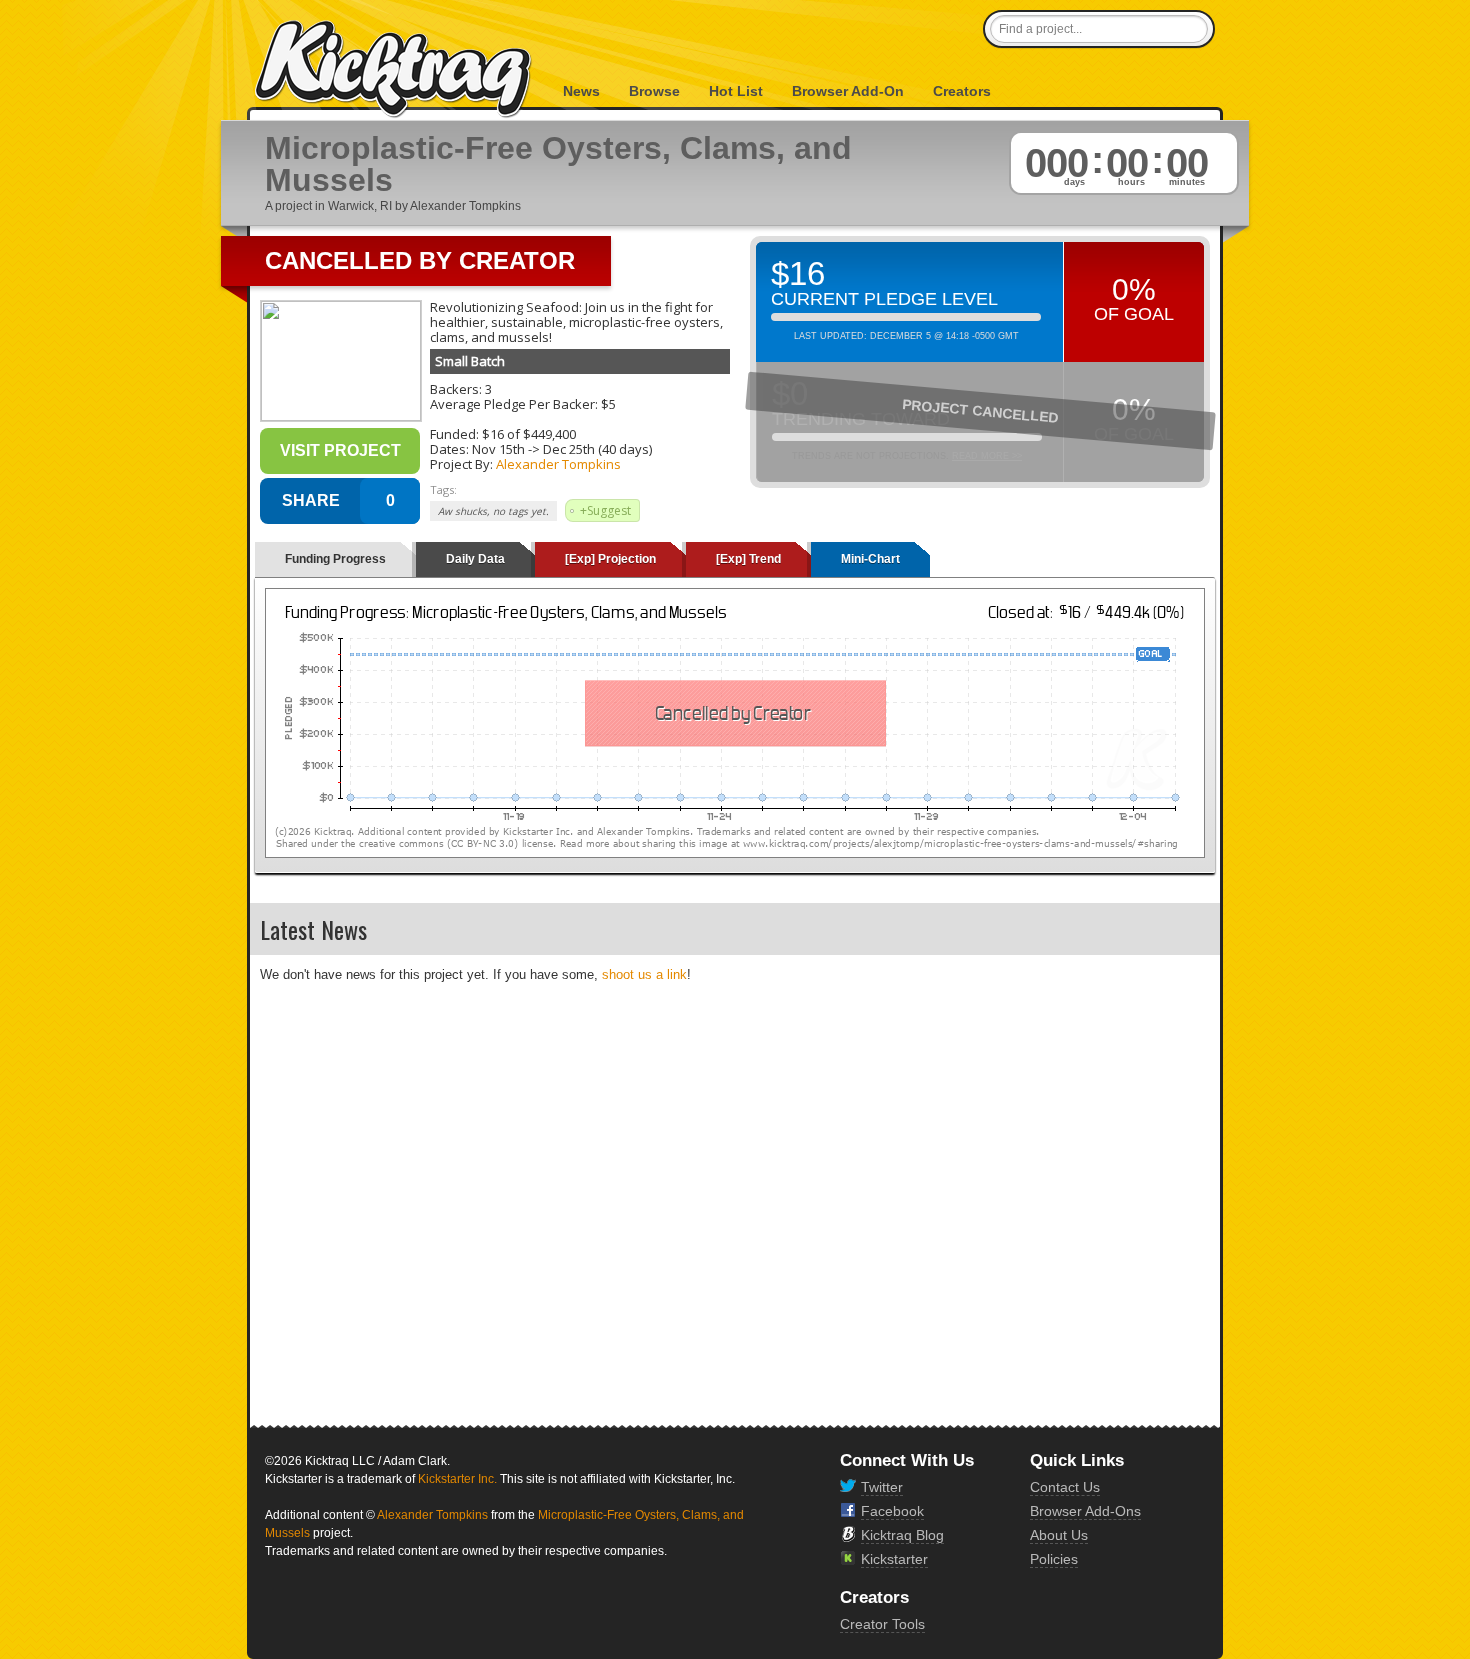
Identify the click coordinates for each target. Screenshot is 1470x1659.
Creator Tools (882, 1624)
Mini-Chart (870, 559)
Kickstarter (894, 1559)
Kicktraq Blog (902, 1535)
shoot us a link (644, 974)
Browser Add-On (848, 91)
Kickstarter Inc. (457, 1479)
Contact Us (1065, 1487)
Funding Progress (335, 559)
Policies (1054, 1559)
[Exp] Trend (748, 559)
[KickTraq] (394, 69)
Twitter (882, 1487)
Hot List (736, 91)
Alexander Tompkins (558, 464)
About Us (1059, 1535)
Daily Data (475, 559)
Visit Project (340, 450)
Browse (654, 91)
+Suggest (605, 510)
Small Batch (470, 361)
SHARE (311, 500)
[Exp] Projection (610, 559)
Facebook (892, 1511)
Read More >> (987, 456)
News (581, 91)
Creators (962, 91)
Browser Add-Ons (1085, 1511)
